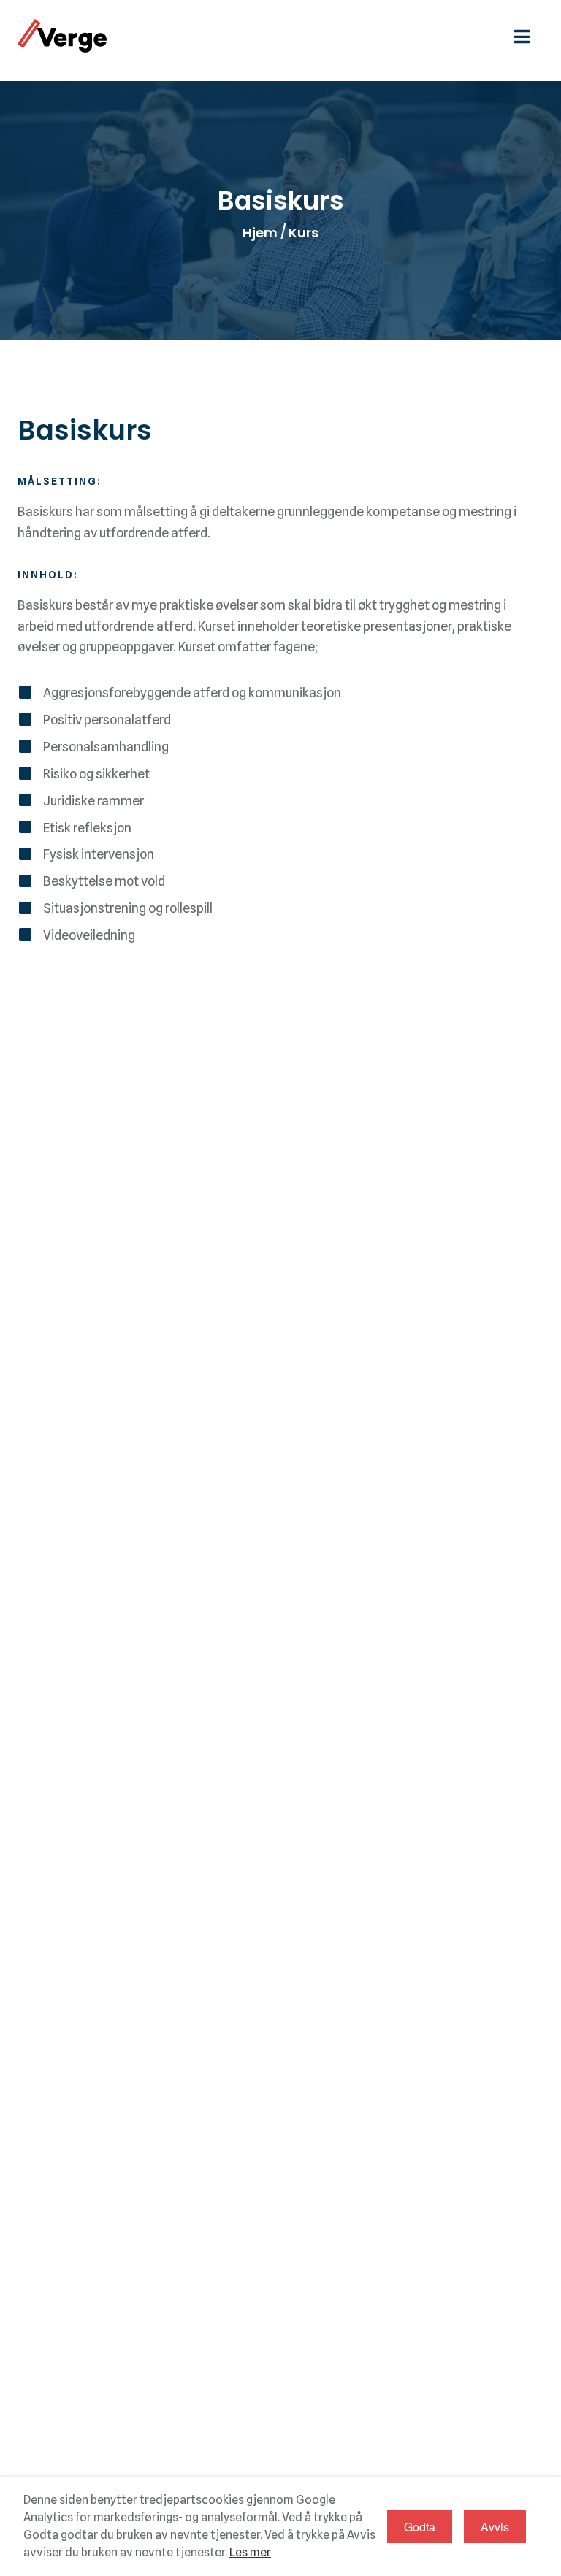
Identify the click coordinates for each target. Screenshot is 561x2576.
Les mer (250, 2552)
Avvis (495, 2527)
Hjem (260, 233)
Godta (420, 2527)
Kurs (304, 233)
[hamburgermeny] (529, 35)
